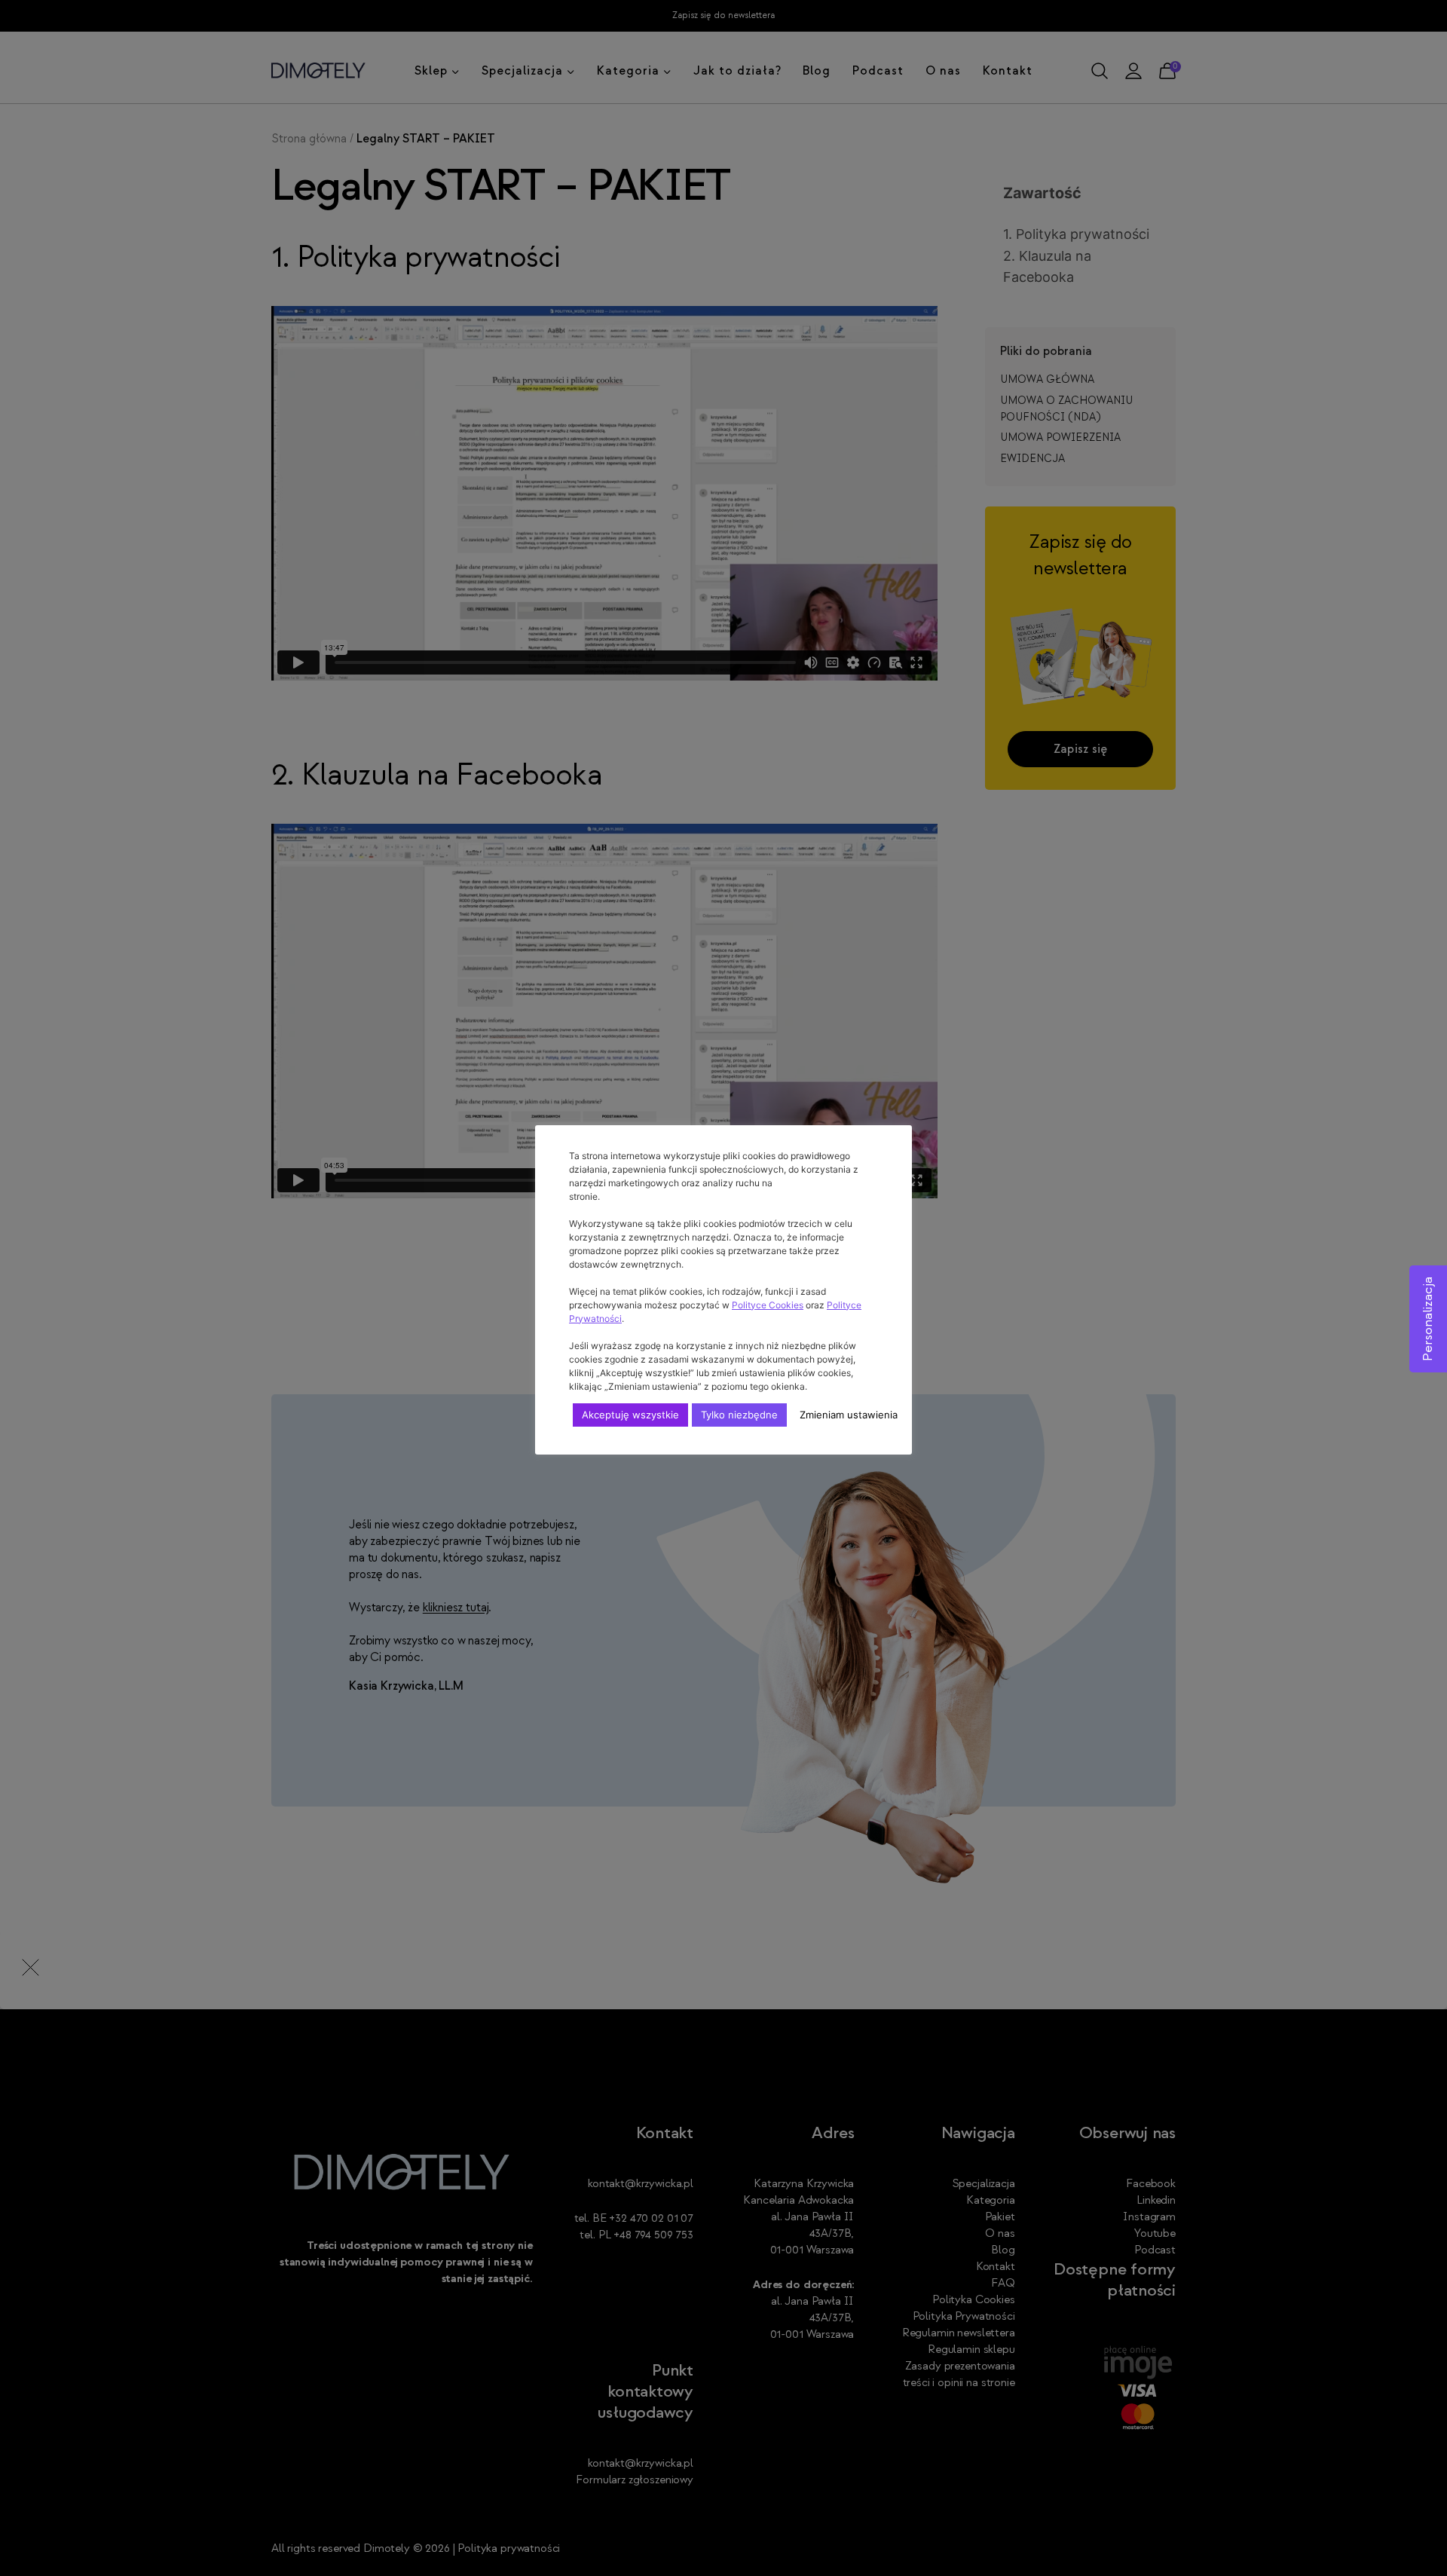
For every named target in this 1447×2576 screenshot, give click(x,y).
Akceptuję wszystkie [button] (630, 1415)
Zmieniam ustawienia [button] (849, 1415)
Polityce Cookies (768, 1305)
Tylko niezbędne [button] (739, 1415)
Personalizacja (1428, 1319)
